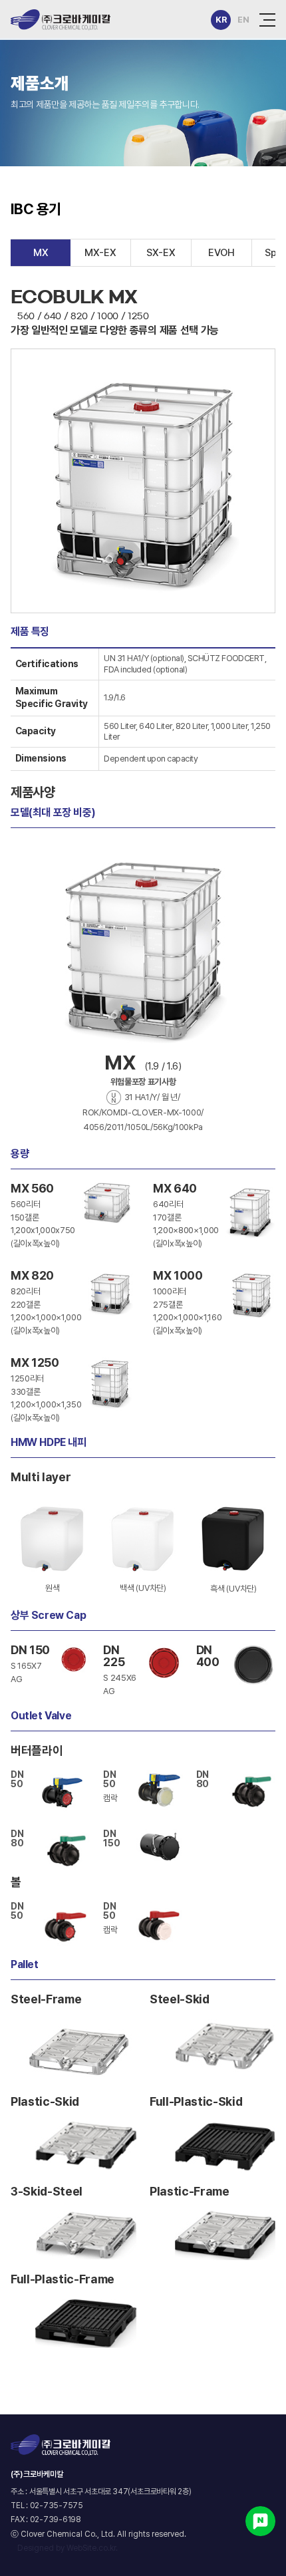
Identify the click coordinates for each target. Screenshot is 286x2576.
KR (221, 20)
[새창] (260, 2521)
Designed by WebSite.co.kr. (68, 2548)
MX (41, 253)
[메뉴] (267, 20)
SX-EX (161, 253)
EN (243, 20)
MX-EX (100, 253)
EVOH (221, 253)
